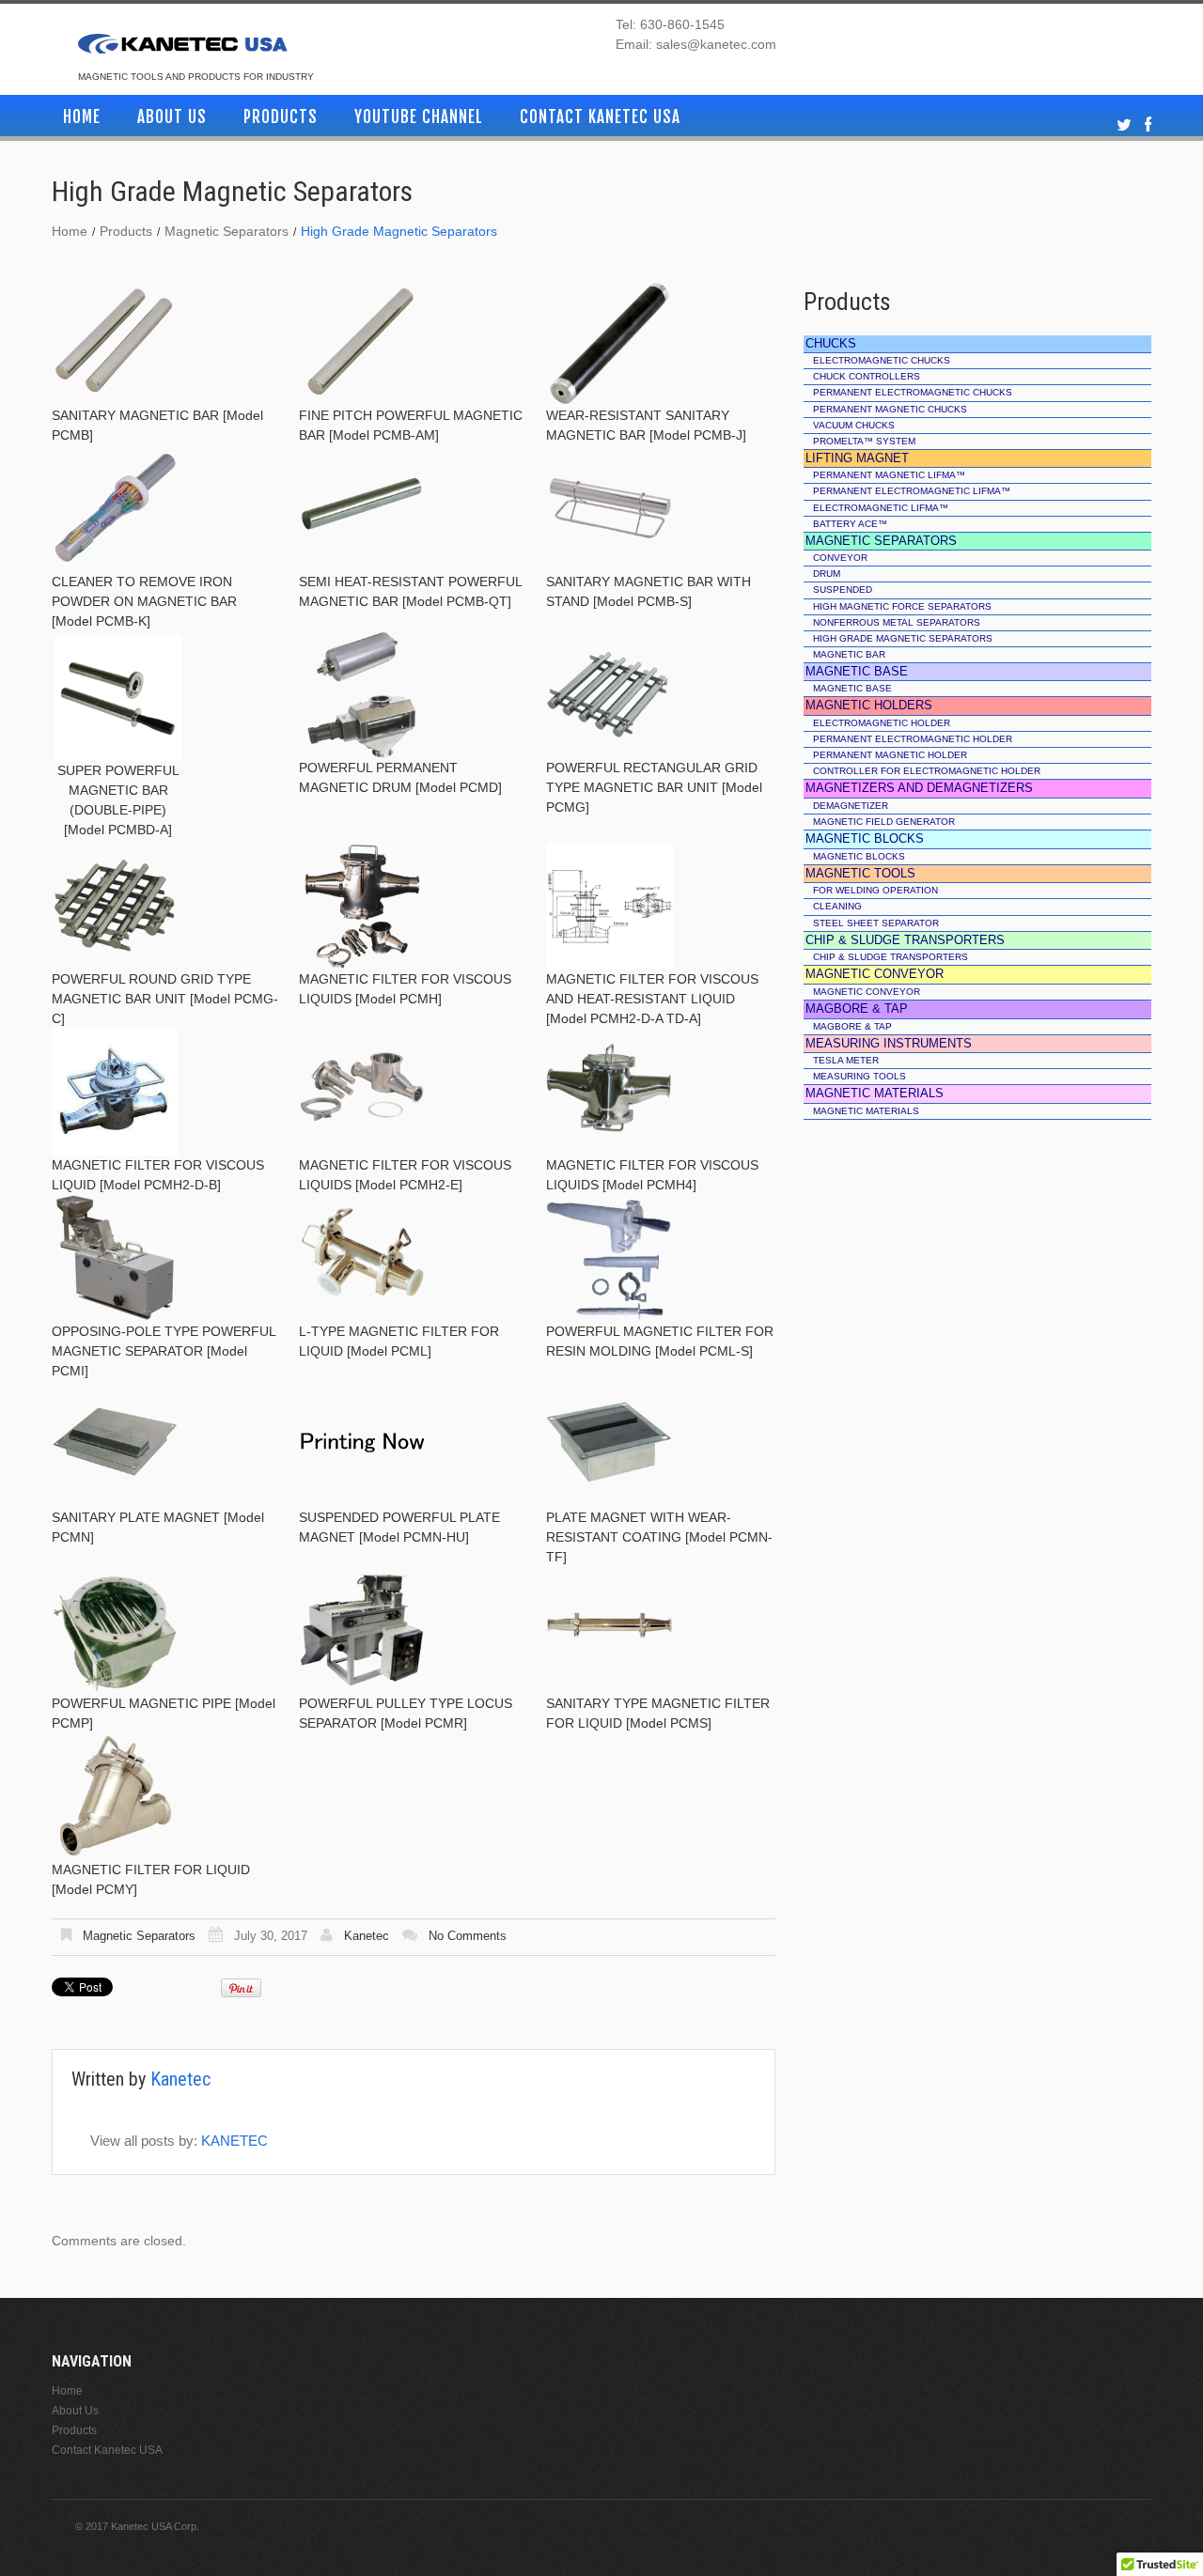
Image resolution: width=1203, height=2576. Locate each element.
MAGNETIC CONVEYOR (867, 992)
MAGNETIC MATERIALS (866, 1111)
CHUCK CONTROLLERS (867, 376)
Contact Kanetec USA (600, 117)
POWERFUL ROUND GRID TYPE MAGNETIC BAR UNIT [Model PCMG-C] (165, 999)
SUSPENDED (843, 590)
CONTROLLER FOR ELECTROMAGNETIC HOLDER (927, 771)
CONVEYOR (840, 558)
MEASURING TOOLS (859, 1076)
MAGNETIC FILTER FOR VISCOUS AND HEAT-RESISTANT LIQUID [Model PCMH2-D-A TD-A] (652, 999)
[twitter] (1124, 125)
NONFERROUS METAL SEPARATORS (897, 622)
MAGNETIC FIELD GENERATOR (884, 822)
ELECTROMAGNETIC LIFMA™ (881, 508)
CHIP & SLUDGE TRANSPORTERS (891, 957)
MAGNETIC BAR (849, 654)
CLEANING (837, 906)
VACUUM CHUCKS (854, 425)
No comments (468, 1936)
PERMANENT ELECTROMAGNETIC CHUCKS (913, 392)
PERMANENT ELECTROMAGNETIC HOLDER (913, 739)
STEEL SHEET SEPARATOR (876, 923)
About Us (172, 117)
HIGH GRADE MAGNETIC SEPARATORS (903, 638)
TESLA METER (846, 1060)
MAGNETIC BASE (852, 688)
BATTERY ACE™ (850, 524)
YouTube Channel (419, 117)
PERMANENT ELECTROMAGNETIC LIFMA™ (912, 491)
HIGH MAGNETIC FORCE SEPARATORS (902, 606)
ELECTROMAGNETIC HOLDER (882, 723)
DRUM (827, 574)
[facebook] (1148, 125)
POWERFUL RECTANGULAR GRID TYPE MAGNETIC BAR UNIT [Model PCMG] (654, 787)
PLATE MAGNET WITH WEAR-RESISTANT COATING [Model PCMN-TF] (659, 1537)
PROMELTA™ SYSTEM (864, 441)
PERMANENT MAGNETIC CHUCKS (890, 409)
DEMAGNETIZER (851, 806)
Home (82, 117)
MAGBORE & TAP (852, 1026)
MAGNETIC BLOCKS (859, 856)
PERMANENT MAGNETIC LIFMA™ (889, 475)
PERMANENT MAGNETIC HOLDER (890, 755)
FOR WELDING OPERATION (875, 890)
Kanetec (367, 1936)
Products (281, 117)
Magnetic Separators (227, 231)
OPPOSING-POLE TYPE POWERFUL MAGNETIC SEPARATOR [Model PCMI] (164, 1351)
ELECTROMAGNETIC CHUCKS (882, 360)
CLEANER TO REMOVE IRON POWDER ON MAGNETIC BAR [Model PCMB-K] (144, 601)
